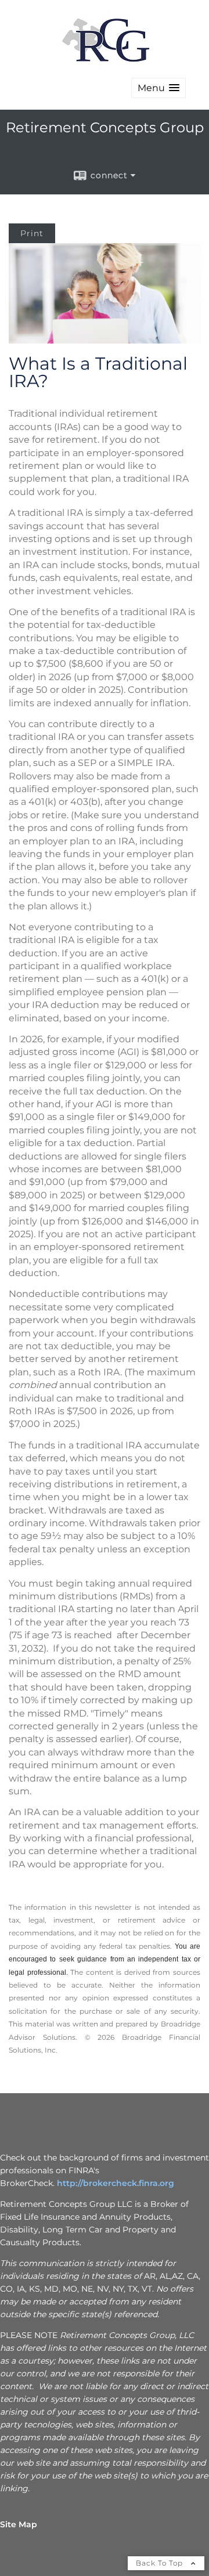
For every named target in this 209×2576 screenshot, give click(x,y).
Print (32, 233)
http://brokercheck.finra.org (116, 2183)
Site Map (19, 2524)
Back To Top (161, 2563)
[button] (158, 88)
